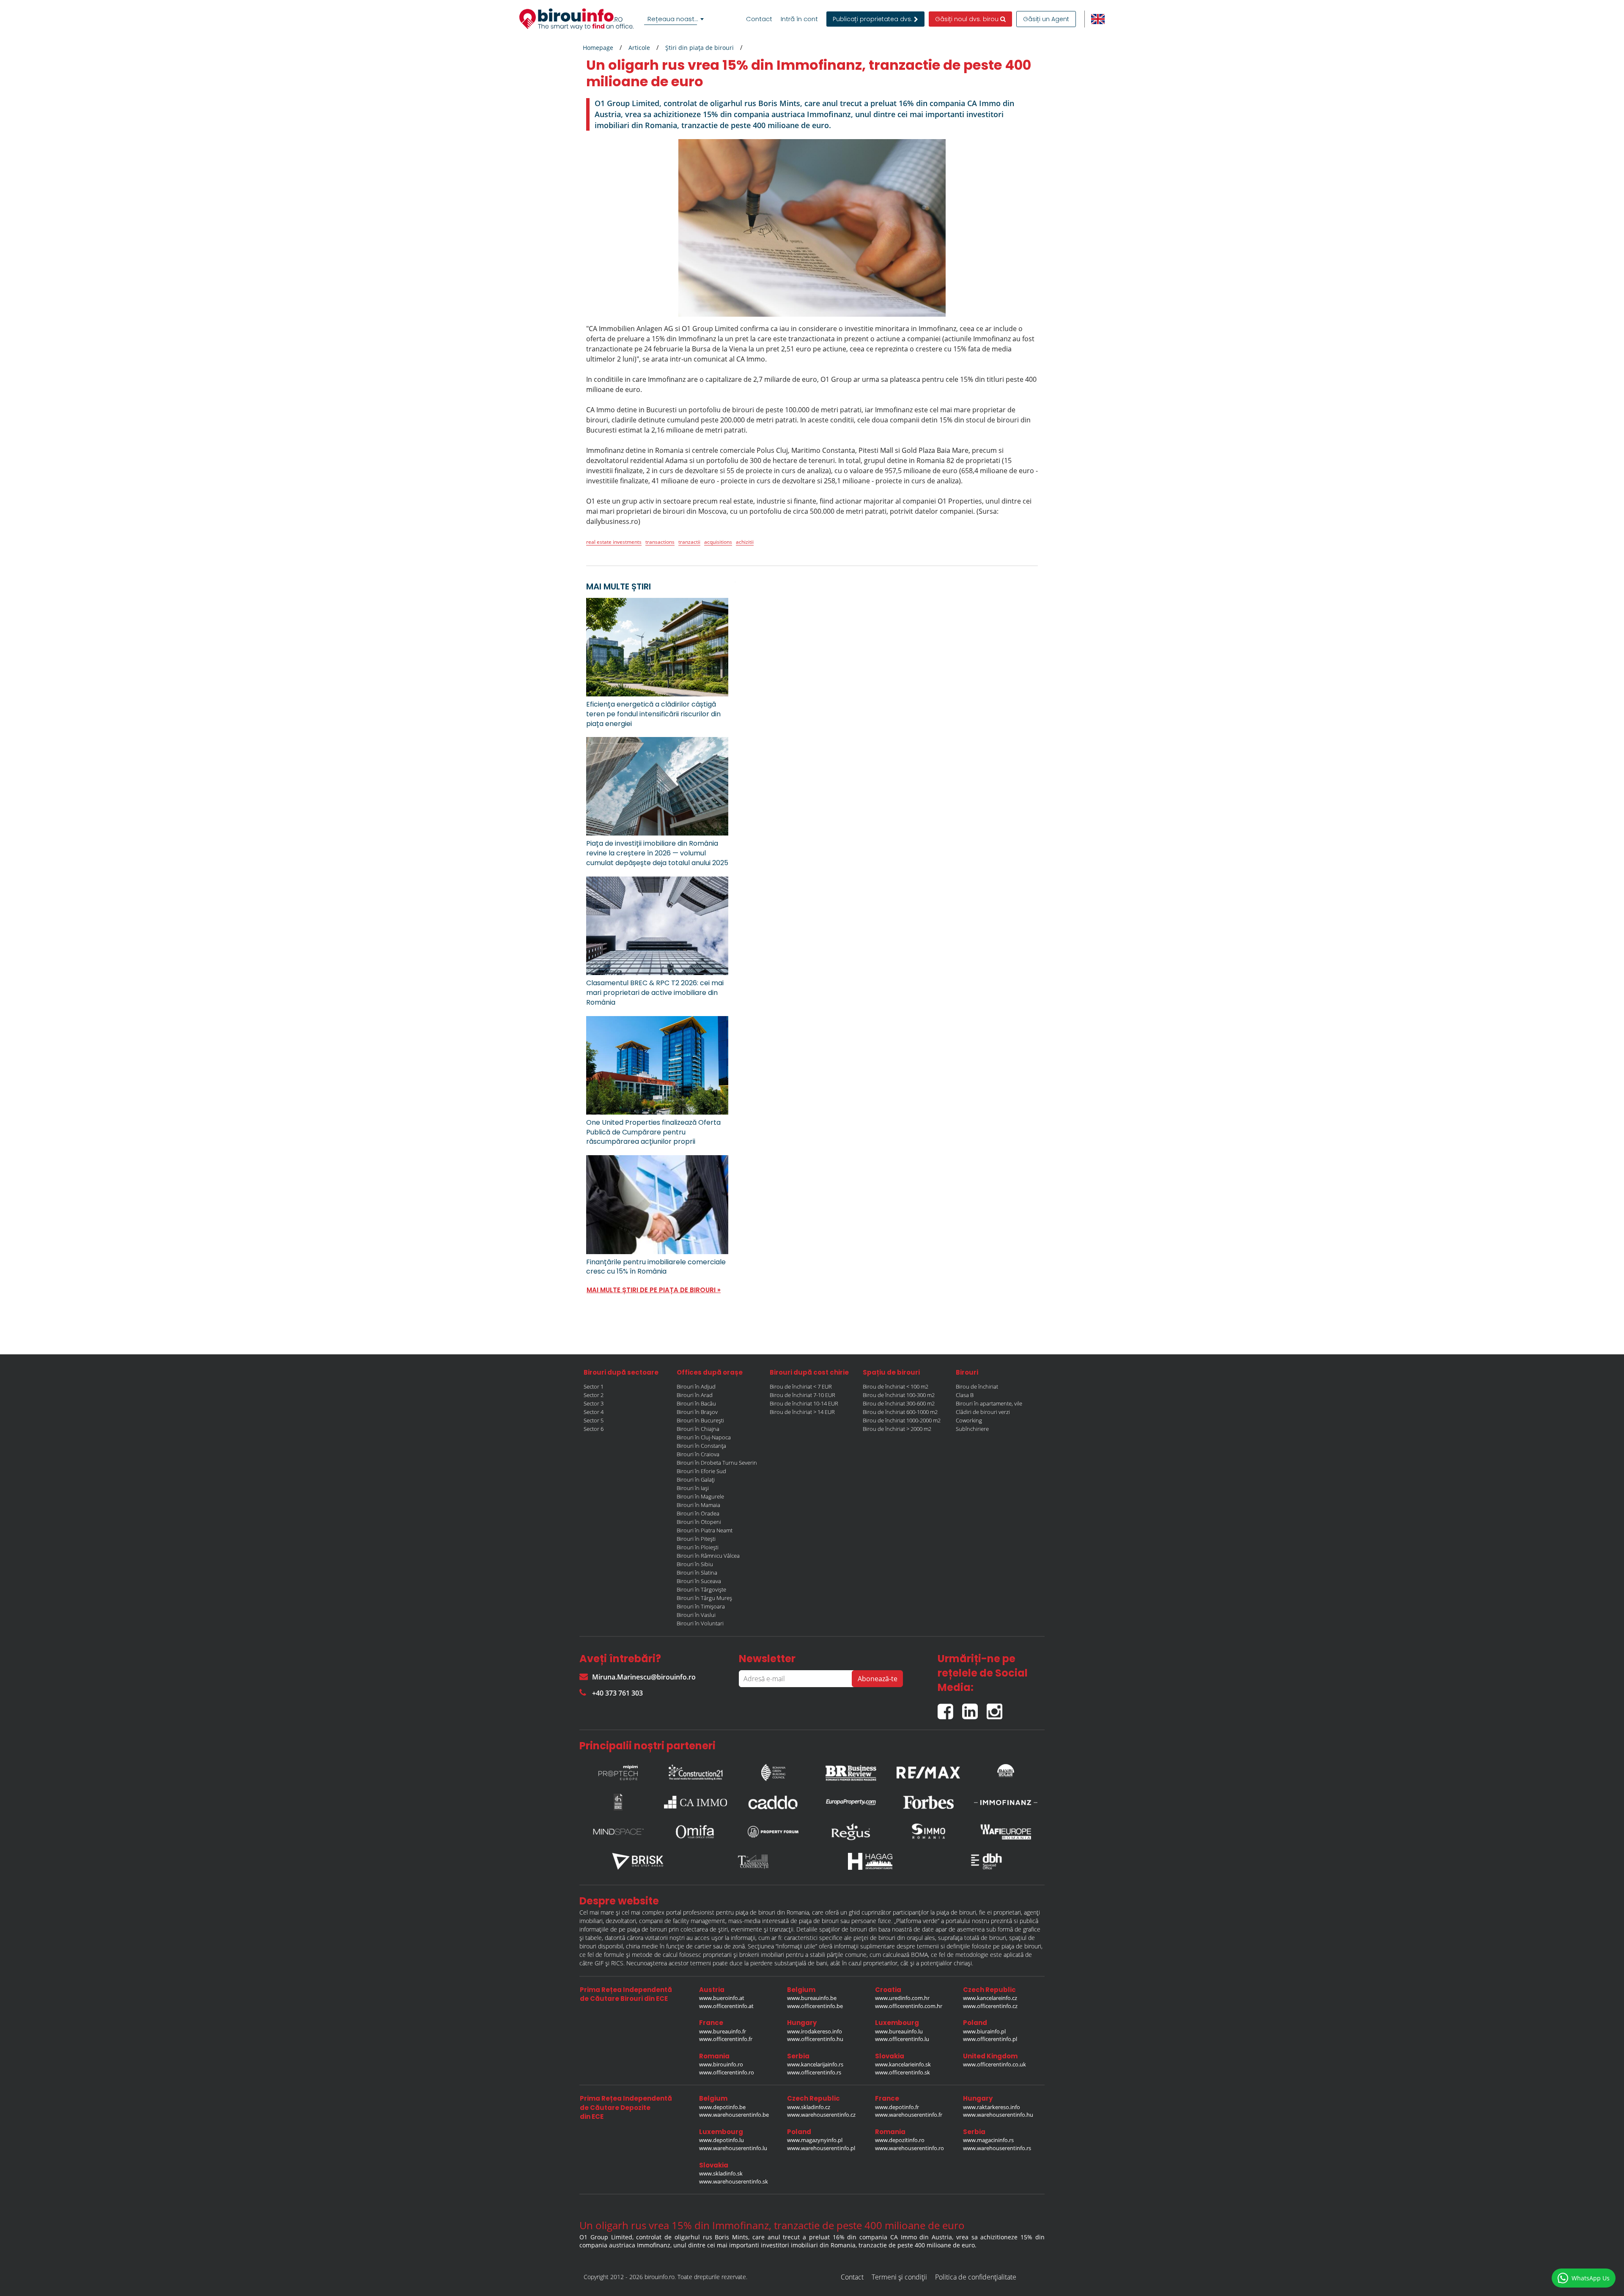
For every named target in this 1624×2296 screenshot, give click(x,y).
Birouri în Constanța (701, 1446)
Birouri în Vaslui (696, 1615)
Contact (759, 19)
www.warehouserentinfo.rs (997, 2148)
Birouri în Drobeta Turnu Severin (717, 1463)
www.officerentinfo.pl (990, 2039)
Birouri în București (700, 1420)
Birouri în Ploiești (698, 1547)
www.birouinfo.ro (721, 2064)
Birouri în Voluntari (700, 1623)
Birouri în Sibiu (695, 1564)
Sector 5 (594, 1420)
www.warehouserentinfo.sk (734, 2181)
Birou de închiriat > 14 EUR (802, 1412)
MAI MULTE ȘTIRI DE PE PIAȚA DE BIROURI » (654, 1290)
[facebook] (950, 1708)
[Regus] (851, 1832)
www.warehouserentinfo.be (734, 2115)
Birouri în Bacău (696, 1403)
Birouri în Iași (693, 1488)
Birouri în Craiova (698, 1454)
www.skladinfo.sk (721, 2173)
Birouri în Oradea (698, 1513)
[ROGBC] (773, 1770)
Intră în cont (799, 19)
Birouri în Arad (695, 1395)
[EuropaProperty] (851, 1802)
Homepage (598, 48)
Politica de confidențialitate (976, 2277)
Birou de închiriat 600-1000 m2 (900, 1412)
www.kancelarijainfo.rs (815, 2064)
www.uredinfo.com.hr (902, 1998)
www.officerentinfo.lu (902, 2039)
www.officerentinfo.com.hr (909, 2006)
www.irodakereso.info (815, 2031)
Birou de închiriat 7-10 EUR (802, 1395)
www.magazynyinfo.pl (815, 2140)
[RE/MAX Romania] (928, 1770)
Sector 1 (594, 1386)
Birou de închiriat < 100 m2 (896, 1386)
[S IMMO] (928, 1832)
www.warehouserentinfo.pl (821, 2148)
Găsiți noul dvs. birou (968, 19)
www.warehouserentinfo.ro (909, 2148)
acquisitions (718, 542)
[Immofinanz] (1006, 1802)
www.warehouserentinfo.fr (909, 2115)
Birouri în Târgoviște (701, 1589)
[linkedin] (974, 1708)
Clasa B (965, 1395)
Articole (639, 48)
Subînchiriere (972, 1429)
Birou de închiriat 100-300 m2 (899, 1395)
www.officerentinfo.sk (903, 2072)
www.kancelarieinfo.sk (903, 2064)
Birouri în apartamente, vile (989, 1403)
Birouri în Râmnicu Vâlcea (708, 1556)
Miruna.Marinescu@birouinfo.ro (644, 1677)
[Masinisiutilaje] (1006, 1770)
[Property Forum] (773, 1832)
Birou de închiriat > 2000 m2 (897, 1429)
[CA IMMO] (696, 1802)
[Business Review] (851, 1770)
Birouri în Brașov (697, 1412)
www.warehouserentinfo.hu (998, 2115)
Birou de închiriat (977, 1386)
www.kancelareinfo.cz (990, 1998)
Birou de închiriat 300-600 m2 (899, 1403)
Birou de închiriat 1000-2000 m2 (902, 1420)
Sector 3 (594, 1403)
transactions (660, 542)
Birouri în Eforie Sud (701, 1471)
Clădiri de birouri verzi (983, 1412)
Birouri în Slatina (697, 1573)
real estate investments (614, 542)
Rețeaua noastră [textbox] (674, 19)
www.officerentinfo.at (726, 2006)
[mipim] (618, 1770)
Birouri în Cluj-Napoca (704, 1437)
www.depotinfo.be (722, 2107)
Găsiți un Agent (1046, 19)
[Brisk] (638, 1861)
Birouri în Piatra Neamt (705, 1530)
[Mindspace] (618, 1832)
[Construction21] (696, 1770)
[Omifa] (696, 1832)
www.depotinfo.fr (897, 2107)
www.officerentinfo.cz (990, 2006)
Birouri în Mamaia (698, 1505)
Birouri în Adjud (696, 1386)
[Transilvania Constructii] (754, 1861)
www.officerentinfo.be (815, 2006)
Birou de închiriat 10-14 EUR (804, 1403)
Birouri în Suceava (699, 1581)
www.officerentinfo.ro (727, 2072)
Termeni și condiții (899, 2277)
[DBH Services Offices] (987, 1861)
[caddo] (773, 1802)
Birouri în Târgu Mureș (704, 1598)
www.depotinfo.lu (721, 2140)
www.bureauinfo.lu (899, 2031)
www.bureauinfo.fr (723, 2031)
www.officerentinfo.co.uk (994, 2064)
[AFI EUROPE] (1006, 1832)
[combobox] (675, 19)
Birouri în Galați (696, 1480)
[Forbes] (928, 1802)
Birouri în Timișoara (701, 1606)
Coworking (969, 1420)
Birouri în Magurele (700, 1496)
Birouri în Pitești (696, 1539)
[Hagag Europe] (870, 1861)
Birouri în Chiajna (698, 1429)
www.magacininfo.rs (988, 2140)
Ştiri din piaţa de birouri (700, 48)
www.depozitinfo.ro (900, 2140)
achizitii (745, 542)
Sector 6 (594, 1429)
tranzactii (689, 542)
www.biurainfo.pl (984, 2031)
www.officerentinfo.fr (726, 2039)
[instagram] (997, 1708)
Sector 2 (594, 1395)
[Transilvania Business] (618, 1802)
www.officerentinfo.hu (815, 2039)
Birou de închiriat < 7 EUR (801, 1386)
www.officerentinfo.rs (814, 2072)
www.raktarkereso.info (992, 2107)
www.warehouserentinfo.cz (821, 2115)
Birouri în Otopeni (699, 1522)
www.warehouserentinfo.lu (733, 2148)
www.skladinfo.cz (809, 2107)
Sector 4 (594, 1412)
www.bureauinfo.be (812, 1998)
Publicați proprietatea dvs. (873, 19)
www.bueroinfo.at (722, 1998)
